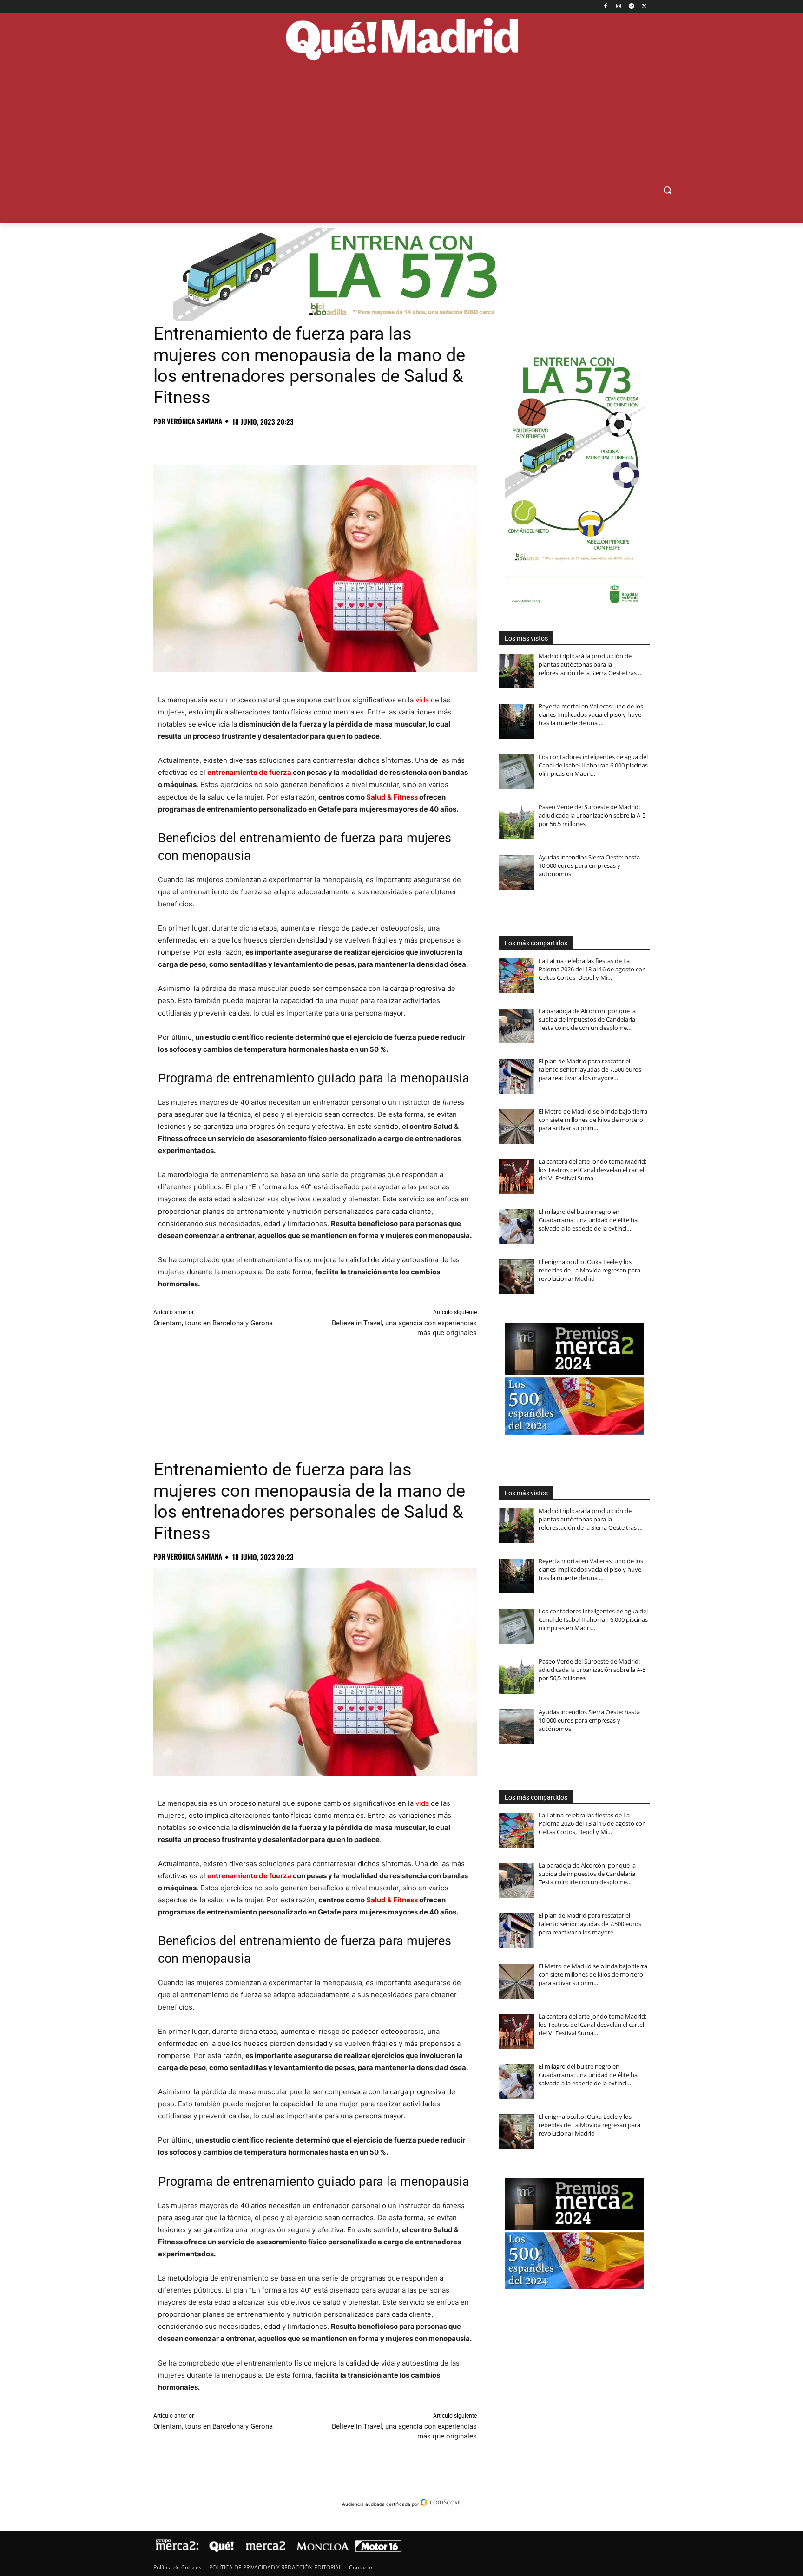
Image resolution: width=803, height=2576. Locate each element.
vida (422, 700)
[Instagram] (619, 7)
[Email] (291, 442)
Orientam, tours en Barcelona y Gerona (213, 1323)
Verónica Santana (194, 421)
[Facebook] (606, 7)
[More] (313, 442)
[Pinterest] (205, 442)
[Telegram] (631, 7)
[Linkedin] (270, 442)
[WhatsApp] (227, 442)
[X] (644, 7)
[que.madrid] (401, 40)
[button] (667, 190)
